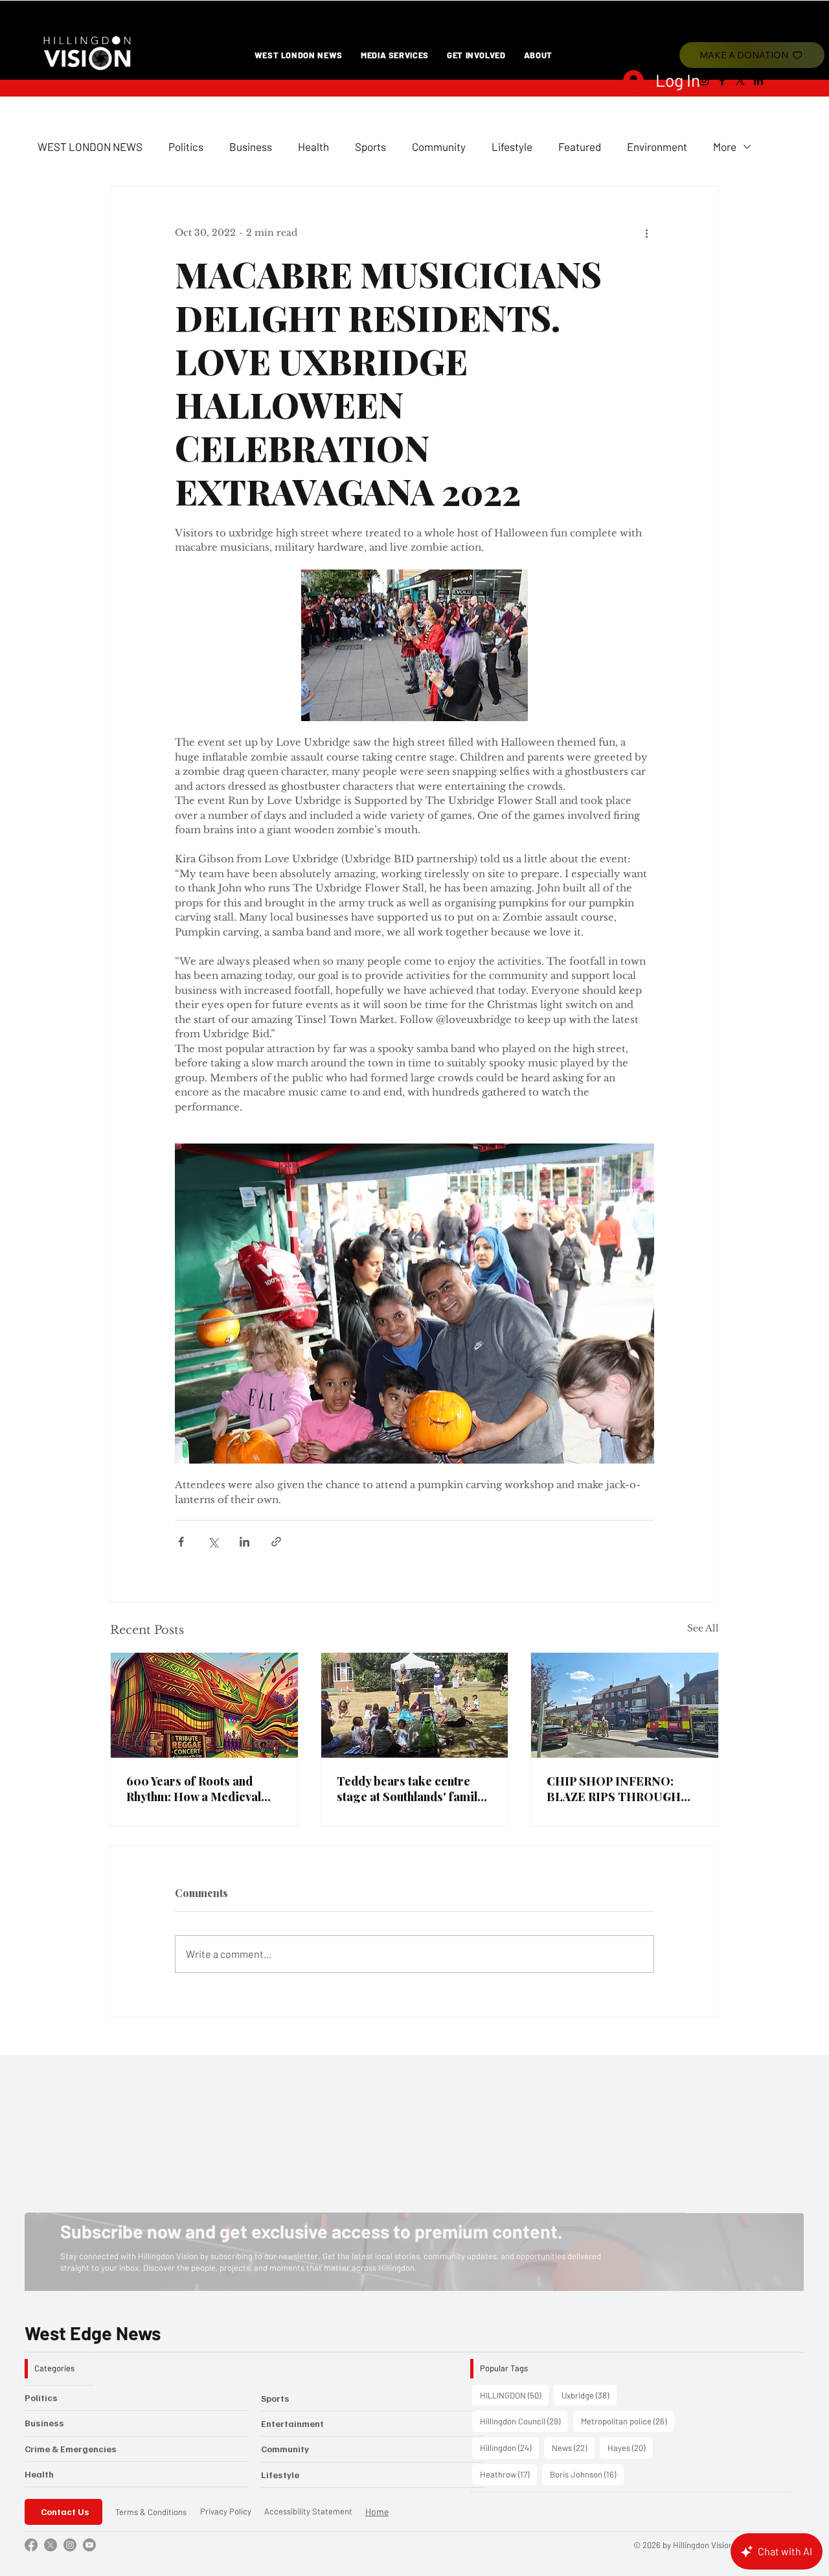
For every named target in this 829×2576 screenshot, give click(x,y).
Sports (370, 146)
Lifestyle (512, 146)
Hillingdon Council (524, 2421)
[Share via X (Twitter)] (213, 1542)
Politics (186, 146)
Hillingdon (509, 2447)
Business (251, 146)
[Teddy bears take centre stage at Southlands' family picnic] (415, 1705)
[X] (740, 80)
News (573, 2447)
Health (313, 146)
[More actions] (646, 233)
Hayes (630, 2447)
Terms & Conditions (151, 2512)
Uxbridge (589, 2395)
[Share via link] (276, 1542)
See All (703, 1628)
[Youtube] (89, 2545)
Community (439, 146)
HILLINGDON (514, 2395)
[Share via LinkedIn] (244, 1542)
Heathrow (508, 2474)
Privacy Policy (226, 2511)
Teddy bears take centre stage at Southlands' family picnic (410, 1789)
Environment (657, 146)
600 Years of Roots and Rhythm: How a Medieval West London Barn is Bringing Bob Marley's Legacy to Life (194, 1789)
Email (91, 2173)
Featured (580, 146)
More (725, 146)
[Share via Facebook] (181, 1542)
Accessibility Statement (308, 2511)
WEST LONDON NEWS (90, 146)
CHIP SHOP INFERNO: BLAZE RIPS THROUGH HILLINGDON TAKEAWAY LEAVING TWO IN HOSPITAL (620, 1789)
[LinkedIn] (758, 80)
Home (377, 2512)
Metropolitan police (628, 2421)
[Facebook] (722, 80)
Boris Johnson (587, 2474)
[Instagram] (704, 80)
